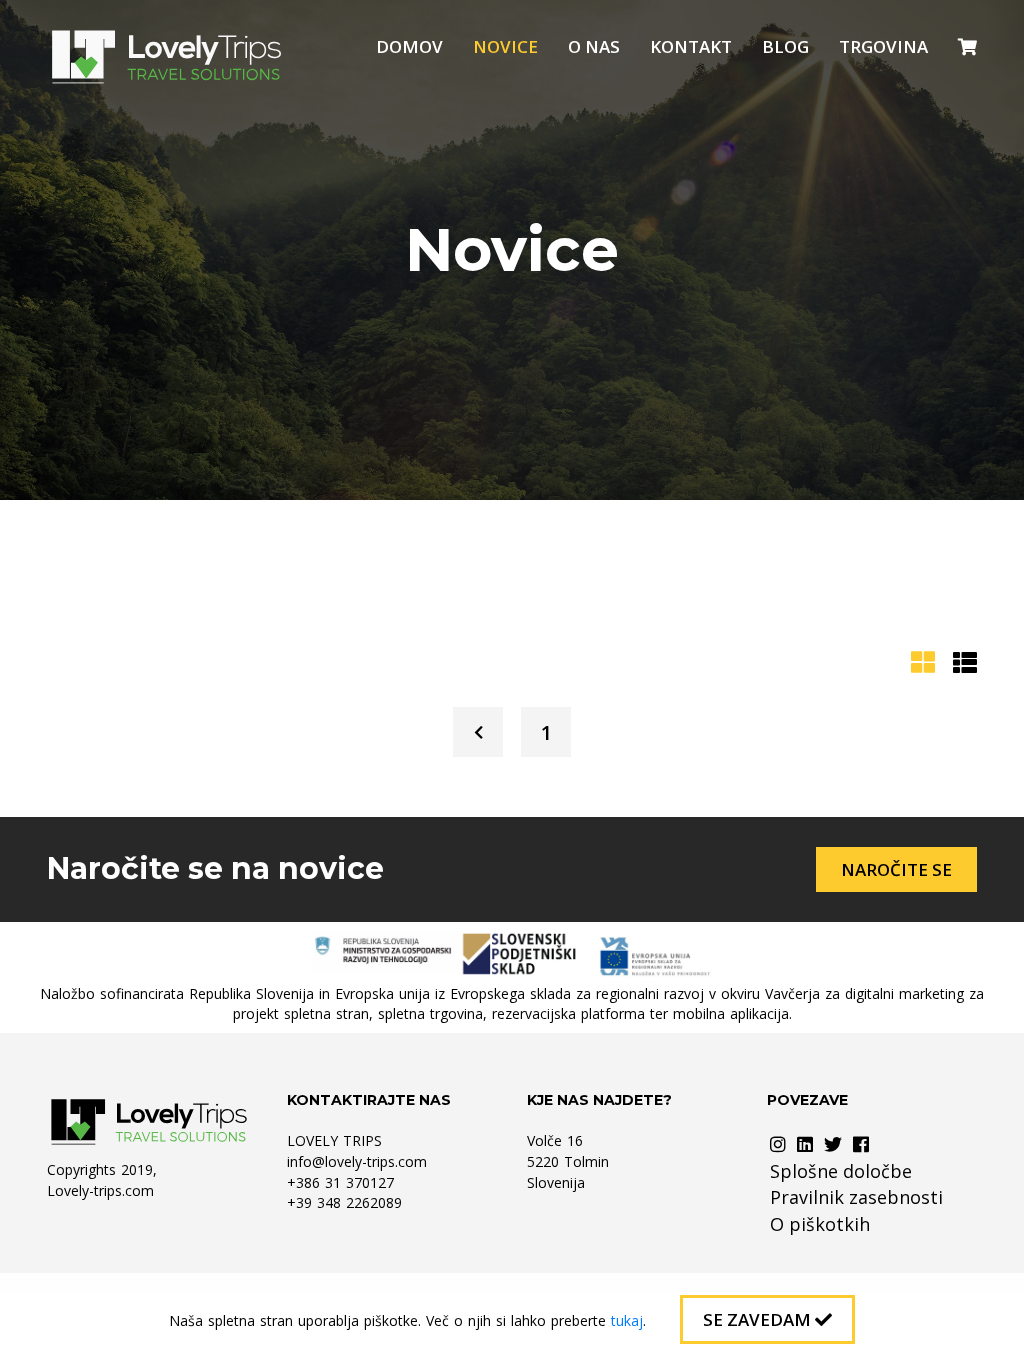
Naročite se (896, 869)
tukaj (627, 1320)
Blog (785, 46)
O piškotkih (820, 1224)
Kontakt (691, 46)
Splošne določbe (841, 1171)
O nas (594, 46)
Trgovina (883, 46)
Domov (409, 46)
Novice (505, 46)
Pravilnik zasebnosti (856, 1197)
